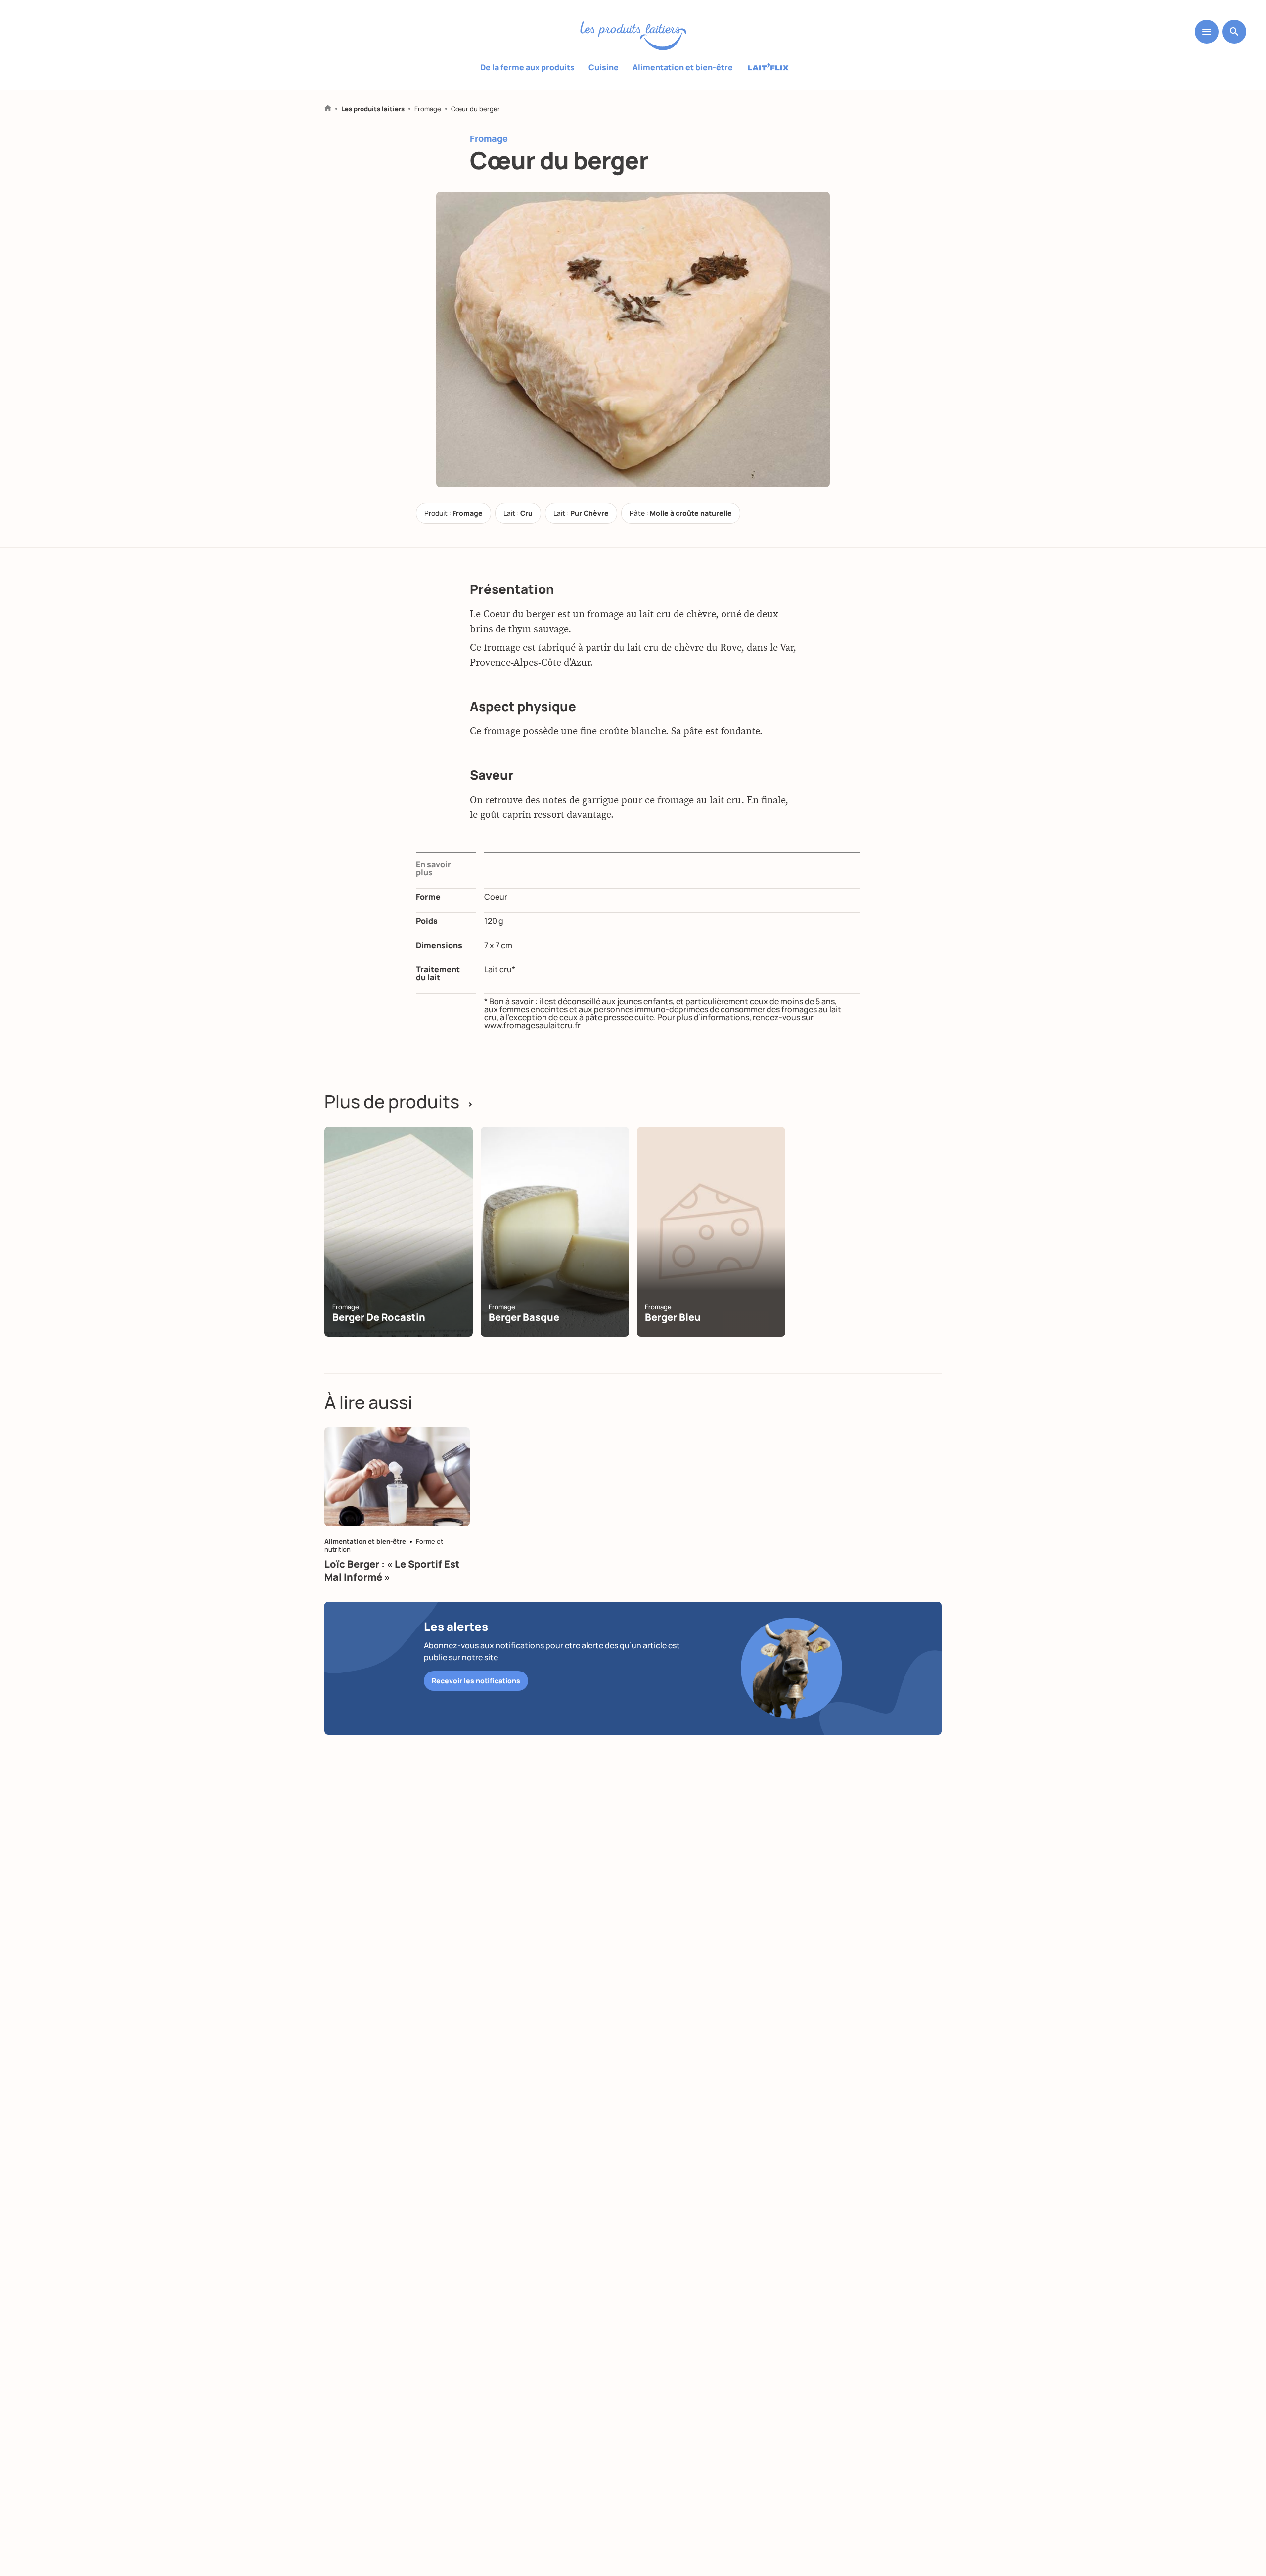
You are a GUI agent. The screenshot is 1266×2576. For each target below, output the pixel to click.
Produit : (453, 513)
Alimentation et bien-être (683, 67)
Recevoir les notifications (476, 1681)
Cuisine (604, 67)
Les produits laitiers (373, 109)
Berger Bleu (673, 1317)
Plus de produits (399, 1102)
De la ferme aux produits (527, 67)
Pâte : (681, 513)
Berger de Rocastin (379, 1317)
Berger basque (524, 1317)
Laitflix (768, 68)
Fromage (428, 109)
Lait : (518, 513)
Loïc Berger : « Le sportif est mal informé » (392, 1570)
